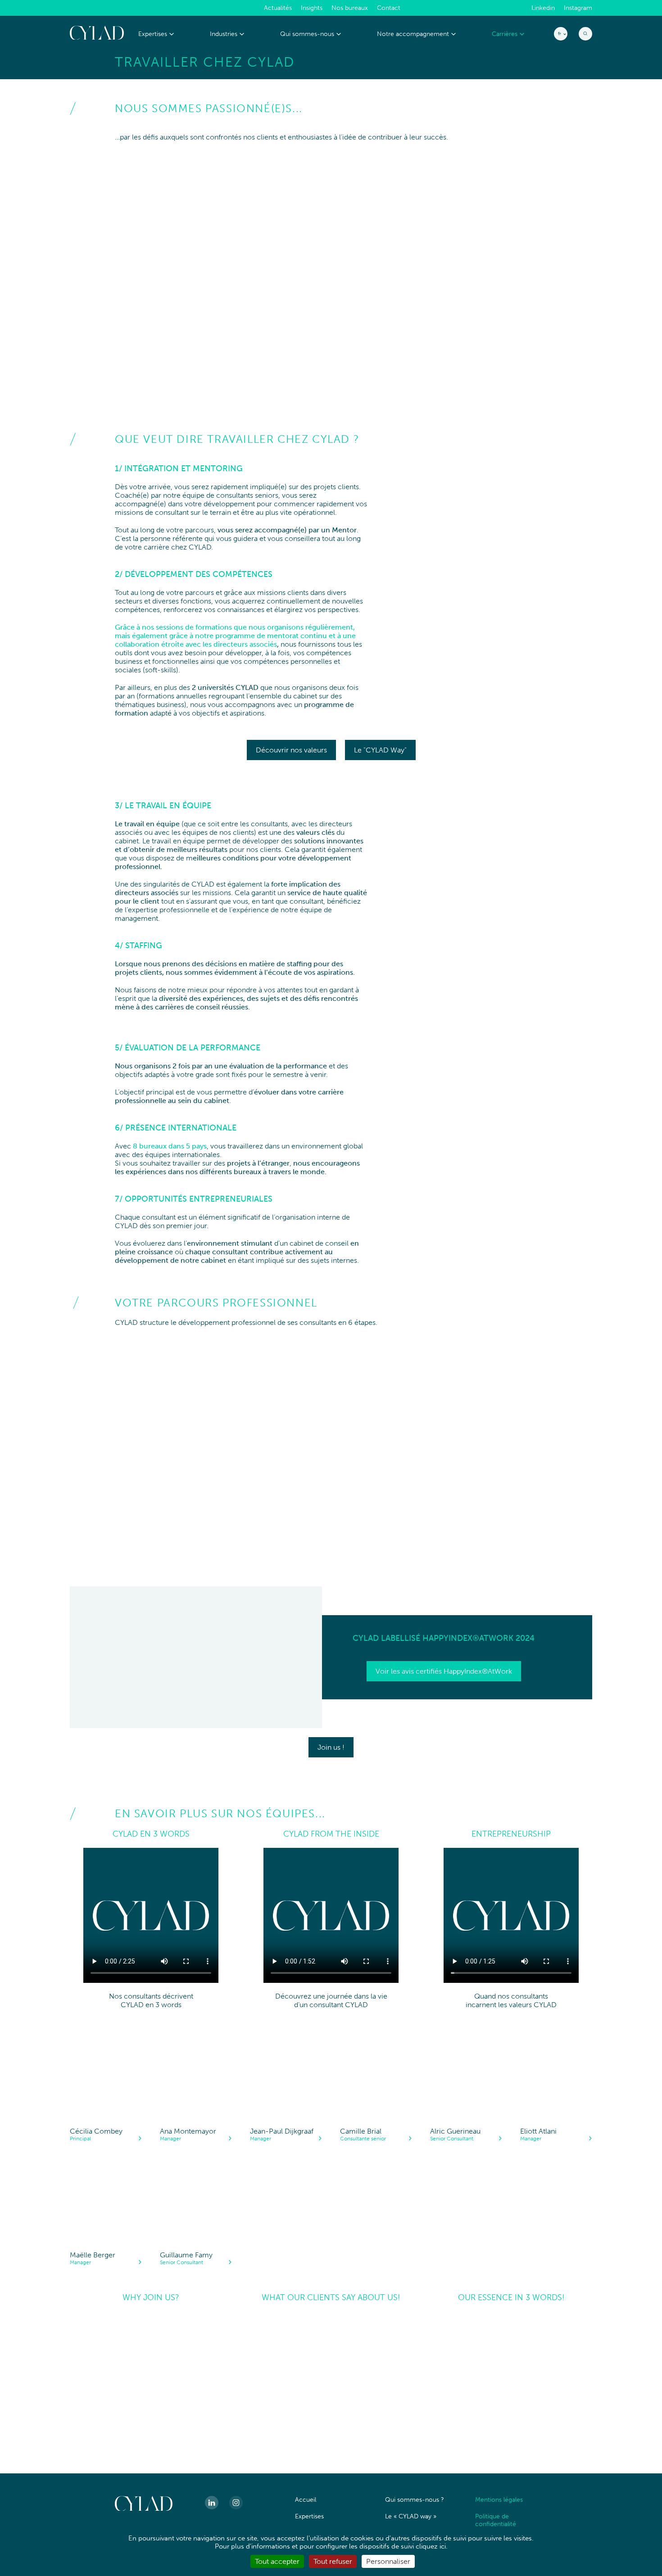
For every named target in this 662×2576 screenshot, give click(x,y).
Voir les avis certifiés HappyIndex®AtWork (444, 1671)
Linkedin (543, 8)
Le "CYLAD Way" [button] (380, 750)
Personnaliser (388, 2561)
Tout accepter (277, 2561)
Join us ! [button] (331, 1747)
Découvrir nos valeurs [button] (291, 750)
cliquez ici (431, 2546)
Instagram (578, 8)
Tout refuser (333, 2561)
